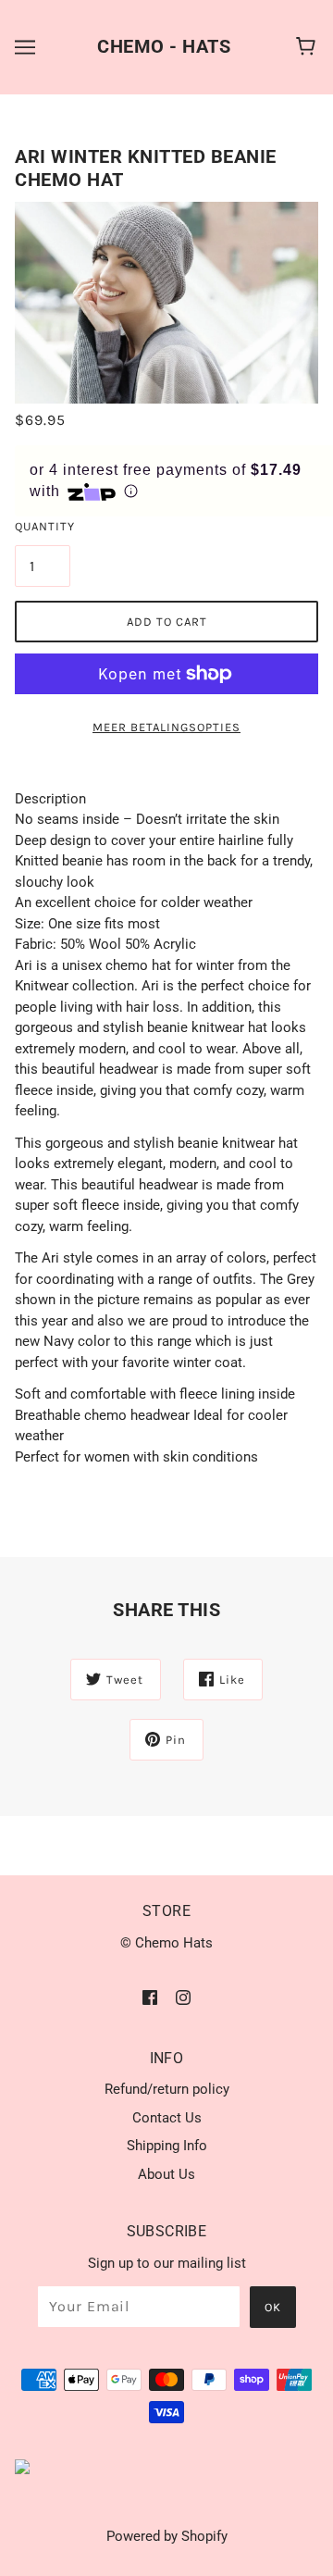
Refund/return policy (167, 2089)
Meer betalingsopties (166, 727)
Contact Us (167, 2118)
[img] (150, 1997)
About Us (166, 2174)
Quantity (43, 526)
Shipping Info (167, 2146)
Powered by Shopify (167, 2536)
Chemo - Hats (164, 46)
